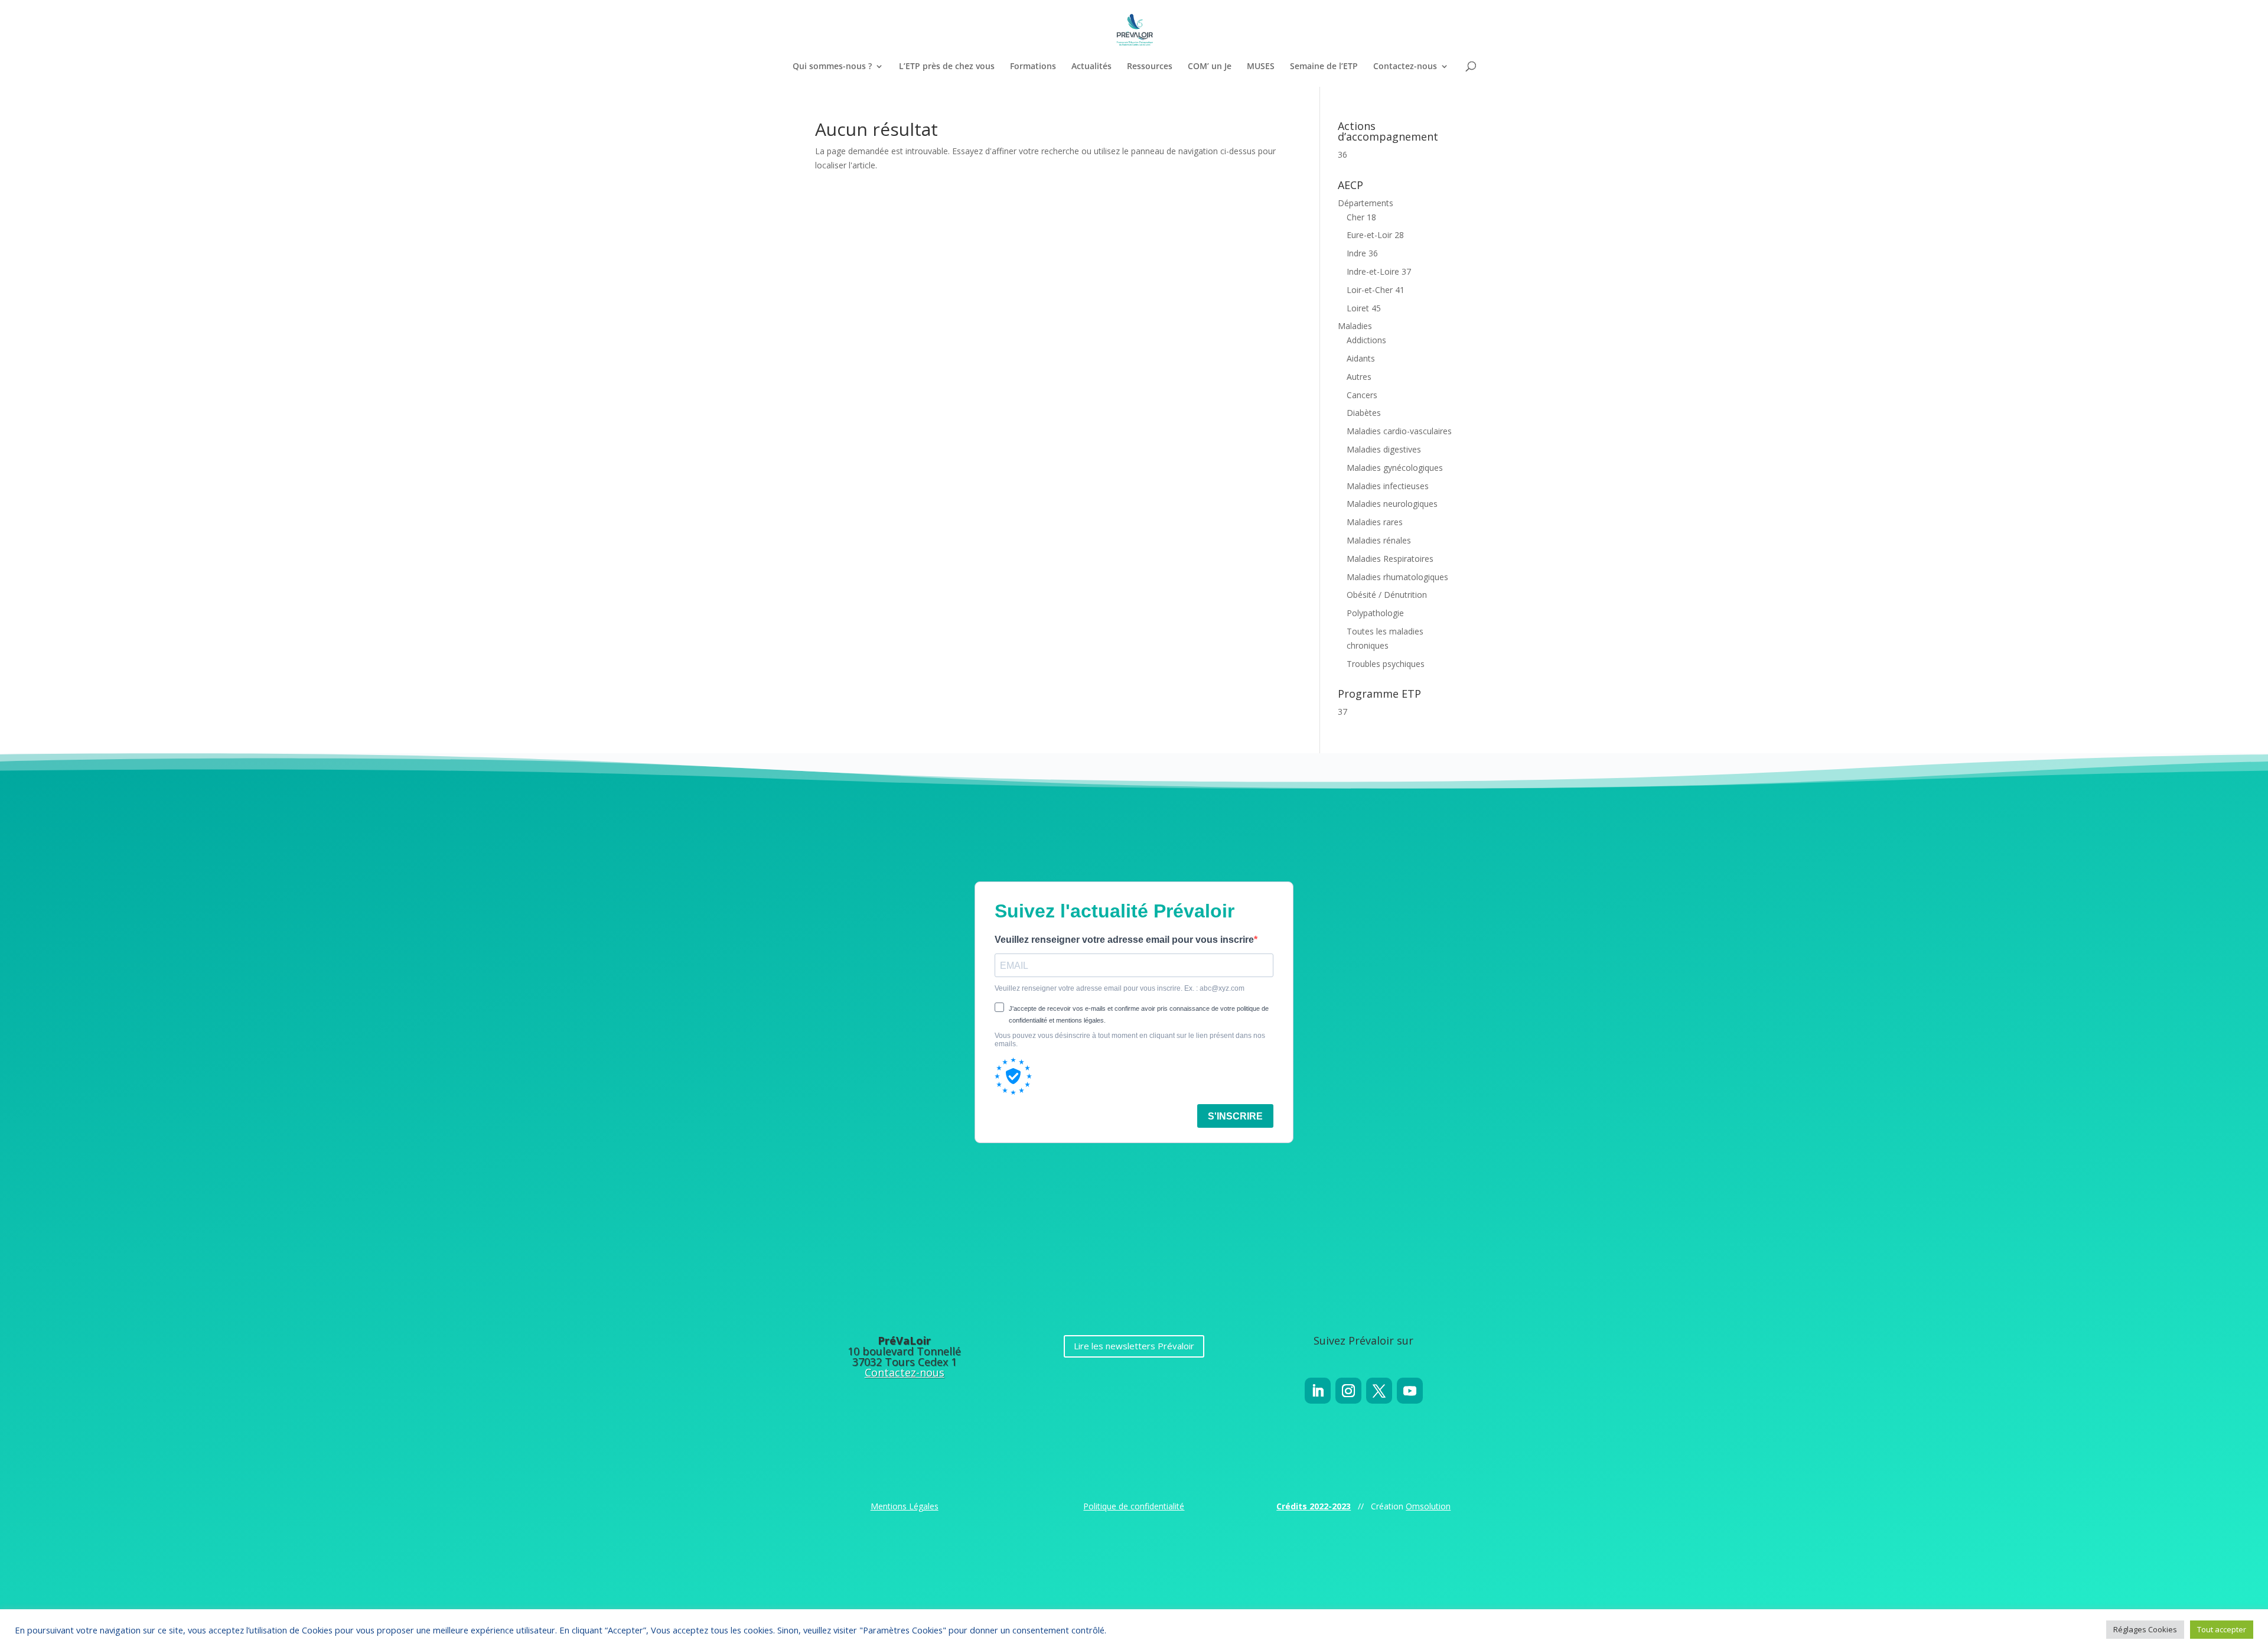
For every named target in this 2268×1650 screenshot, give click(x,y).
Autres (1359, 377)
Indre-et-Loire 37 (1379, 271)
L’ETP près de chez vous (947, 67)
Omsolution (1428, 1506)
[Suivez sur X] (1379, 1391)
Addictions (1366, 340)
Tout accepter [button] (2222, 1629)
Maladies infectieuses (1388, 486)
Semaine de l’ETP (1324, 67)
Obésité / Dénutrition (1387, 595)
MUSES (1261, 67)
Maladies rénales (1379, 540)
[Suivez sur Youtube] (1410, 1391)
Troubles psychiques (1386, 664)
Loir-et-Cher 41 (1376, 290)
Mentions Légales (905, 1506)
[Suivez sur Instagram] (1348, 1391)
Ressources (1150, 67)
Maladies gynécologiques (1395, 468)
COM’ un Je (1210, 67)
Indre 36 (1362, 253)
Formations (1033, 67)
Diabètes (1364, 413)
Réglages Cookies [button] (2145, 1629)
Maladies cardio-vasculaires (1399, 431)
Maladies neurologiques (1392, 504)
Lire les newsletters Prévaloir (1134, 1346)
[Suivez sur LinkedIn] (1318, 1391)
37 (1342, 712)
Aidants (1361, 358)
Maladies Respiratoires (1390, 559)
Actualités (1091, 67)
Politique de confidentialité (1134, 1506)
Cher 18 (1361, 217)
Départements (1366, 203)
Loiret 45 (1364, 308)
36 (1342, 154)
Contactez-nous (1405, 67)
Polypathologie (1375, 613)
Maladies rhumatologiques (1397, 577)
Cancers (1362, 395)
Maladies (1355, 326)
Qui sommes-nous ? (832, 67)
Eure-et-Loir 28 (1375, 235)
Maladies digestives (1384, 449)
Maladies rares (1375, 522)
